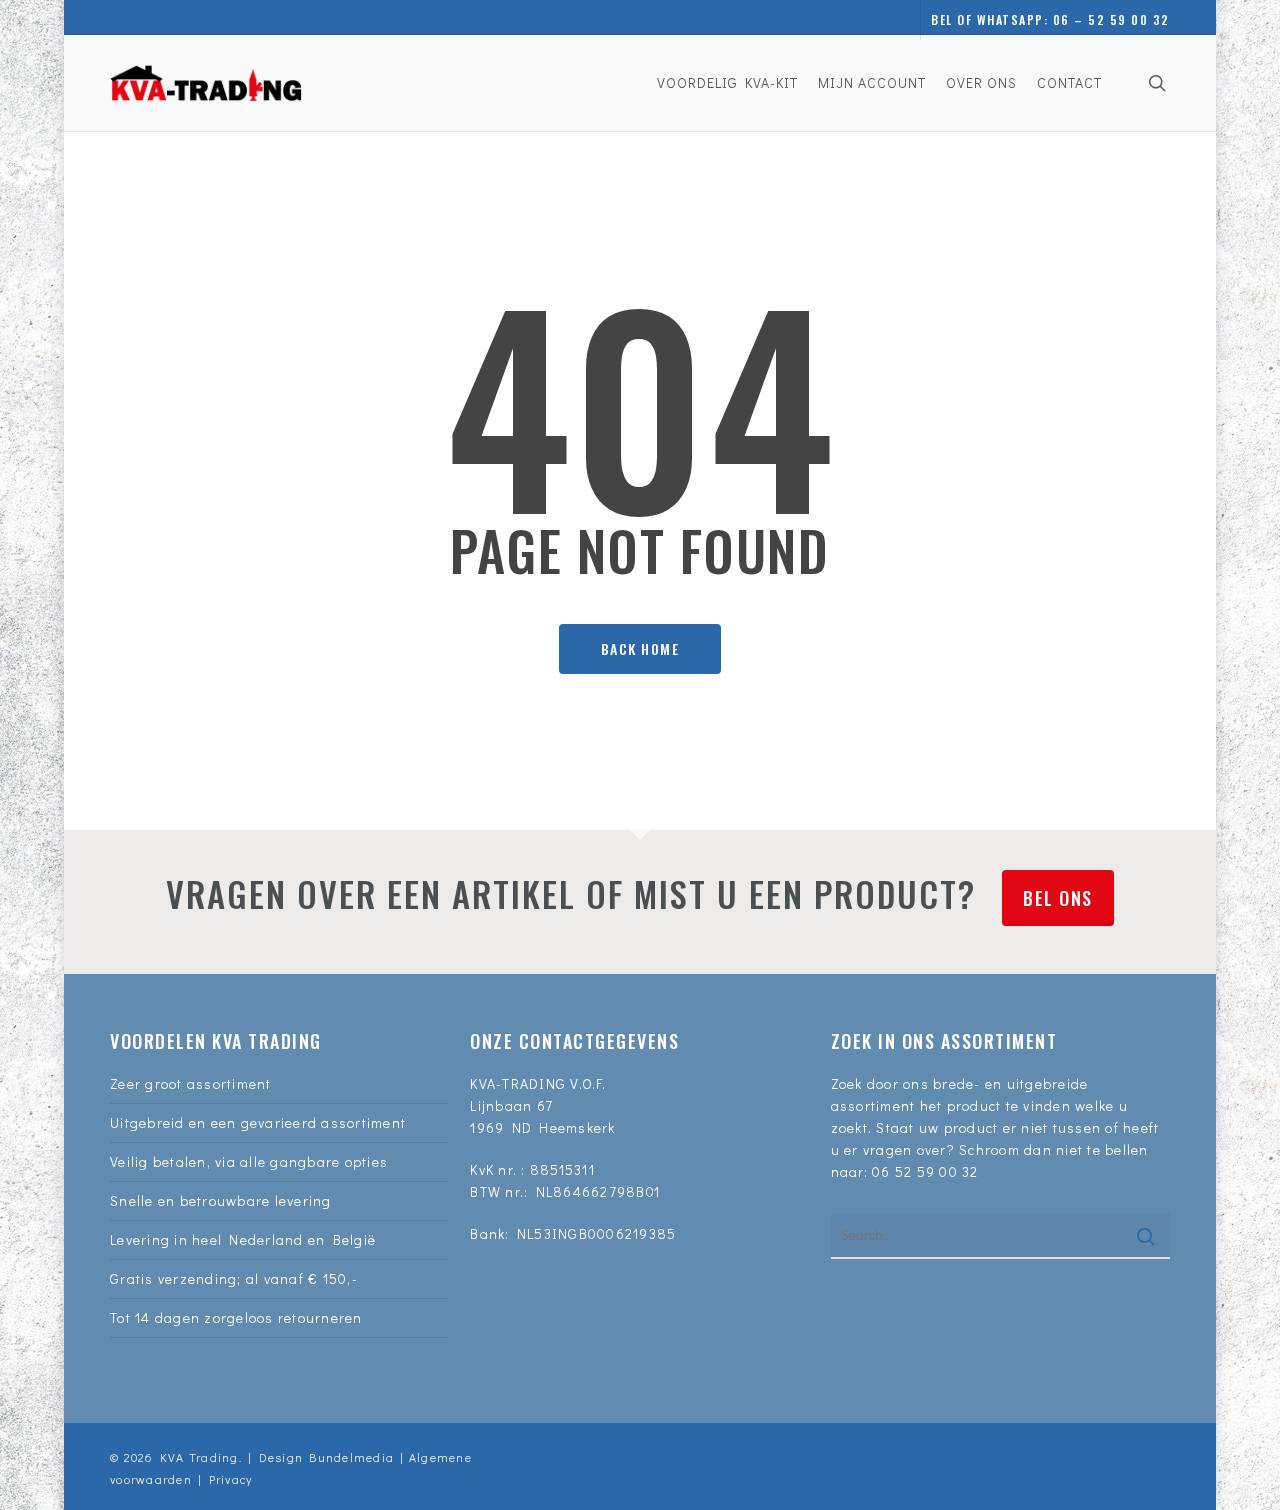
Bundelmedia (348, 1457)
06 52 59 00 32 (925, 1171)
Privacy (231, 1479)
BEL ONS (1058, 898)
